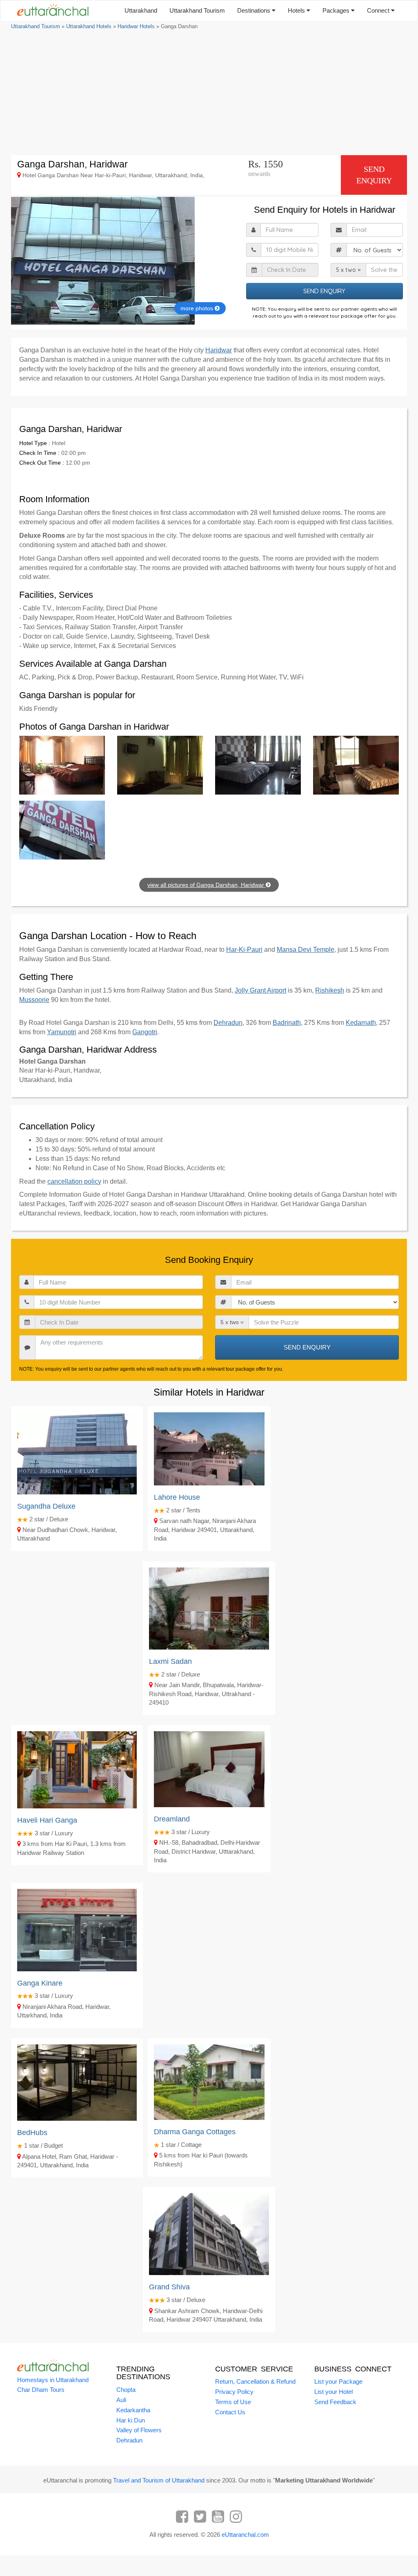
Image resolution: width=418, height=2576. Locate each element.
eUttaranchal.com (245, 2535)
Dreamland (172, 1819)
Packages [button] (337, 10)
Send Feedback (335, 2402)
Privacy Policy (234, 2392)
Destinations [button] (255, 10)
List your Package (338, 2381)
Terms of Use (233, 2402)
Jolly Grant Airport (260, 990)
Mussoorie (34, 1000)
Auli (121, 2400)
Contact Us (230, 2412)
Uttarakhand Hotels (89, 26)
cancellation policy (74, 1181)
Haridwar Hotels (136, 26)
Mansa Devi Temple (306, 950)
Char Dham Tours (41, 2390)
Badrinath (287, 1023)
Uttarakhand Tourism (197, 10)
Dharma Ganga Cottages (195, 2132)
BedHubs (32, 2133)
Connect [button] (379, 10)
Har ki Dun (131, 2420)
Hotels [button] (297, 10)
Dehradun (228, 1023)
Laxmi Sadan (170, 1661)
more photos (198, 308)
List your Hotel (334, 2392)
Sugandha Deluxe (46, 1506)
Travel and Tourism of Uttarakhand (159, 2480)
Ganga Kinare (40, 1983)
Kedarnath (361, 1023)
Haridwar (219, 350)
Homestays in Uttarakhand (53, 2380)
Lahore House (177, 1497)
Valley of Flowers (139, 2430)
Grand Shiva (169, 2287)
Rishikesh (330, 990)
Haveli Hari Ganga (47, 1820)
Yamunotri (62, 1032)
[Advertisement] (209, 92)
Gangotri (145, 1032)
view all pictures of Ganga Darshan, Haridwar (207, 885)
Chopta (126, 2390)
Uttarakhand (141, 10)
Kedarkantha (133, 2410)
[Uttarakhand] (50, 11)
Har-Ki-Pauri (244, 950)
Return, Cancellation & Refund (255, 2381)
